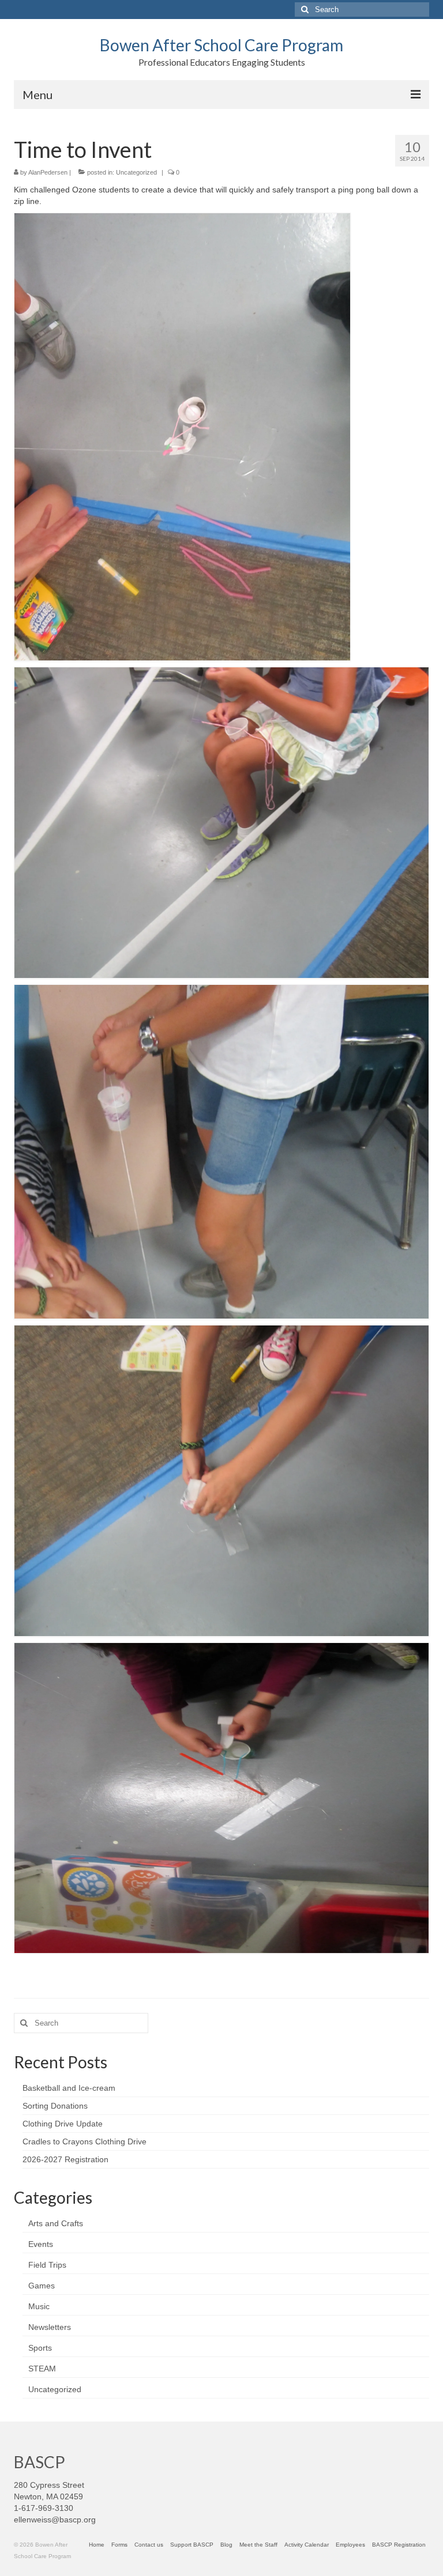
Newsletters (50, 2327)
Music (39, 2306)
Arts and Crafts (56, 2223)
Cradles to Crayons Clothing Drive (85, 2141)
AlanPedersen (48, 172)
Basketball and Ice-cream (69, 2088)
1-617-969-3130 (44, 2508)
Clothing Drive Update (63, 2124)
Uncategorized (136, 172)
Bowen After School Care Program (221, 45)
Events (41, 2244)
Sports (40, 2348)
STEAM (42, 2369)
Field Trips (47, 2265)
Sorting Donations (55, 2106)
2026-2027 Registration (65, 2159)
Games (42, 2286)
